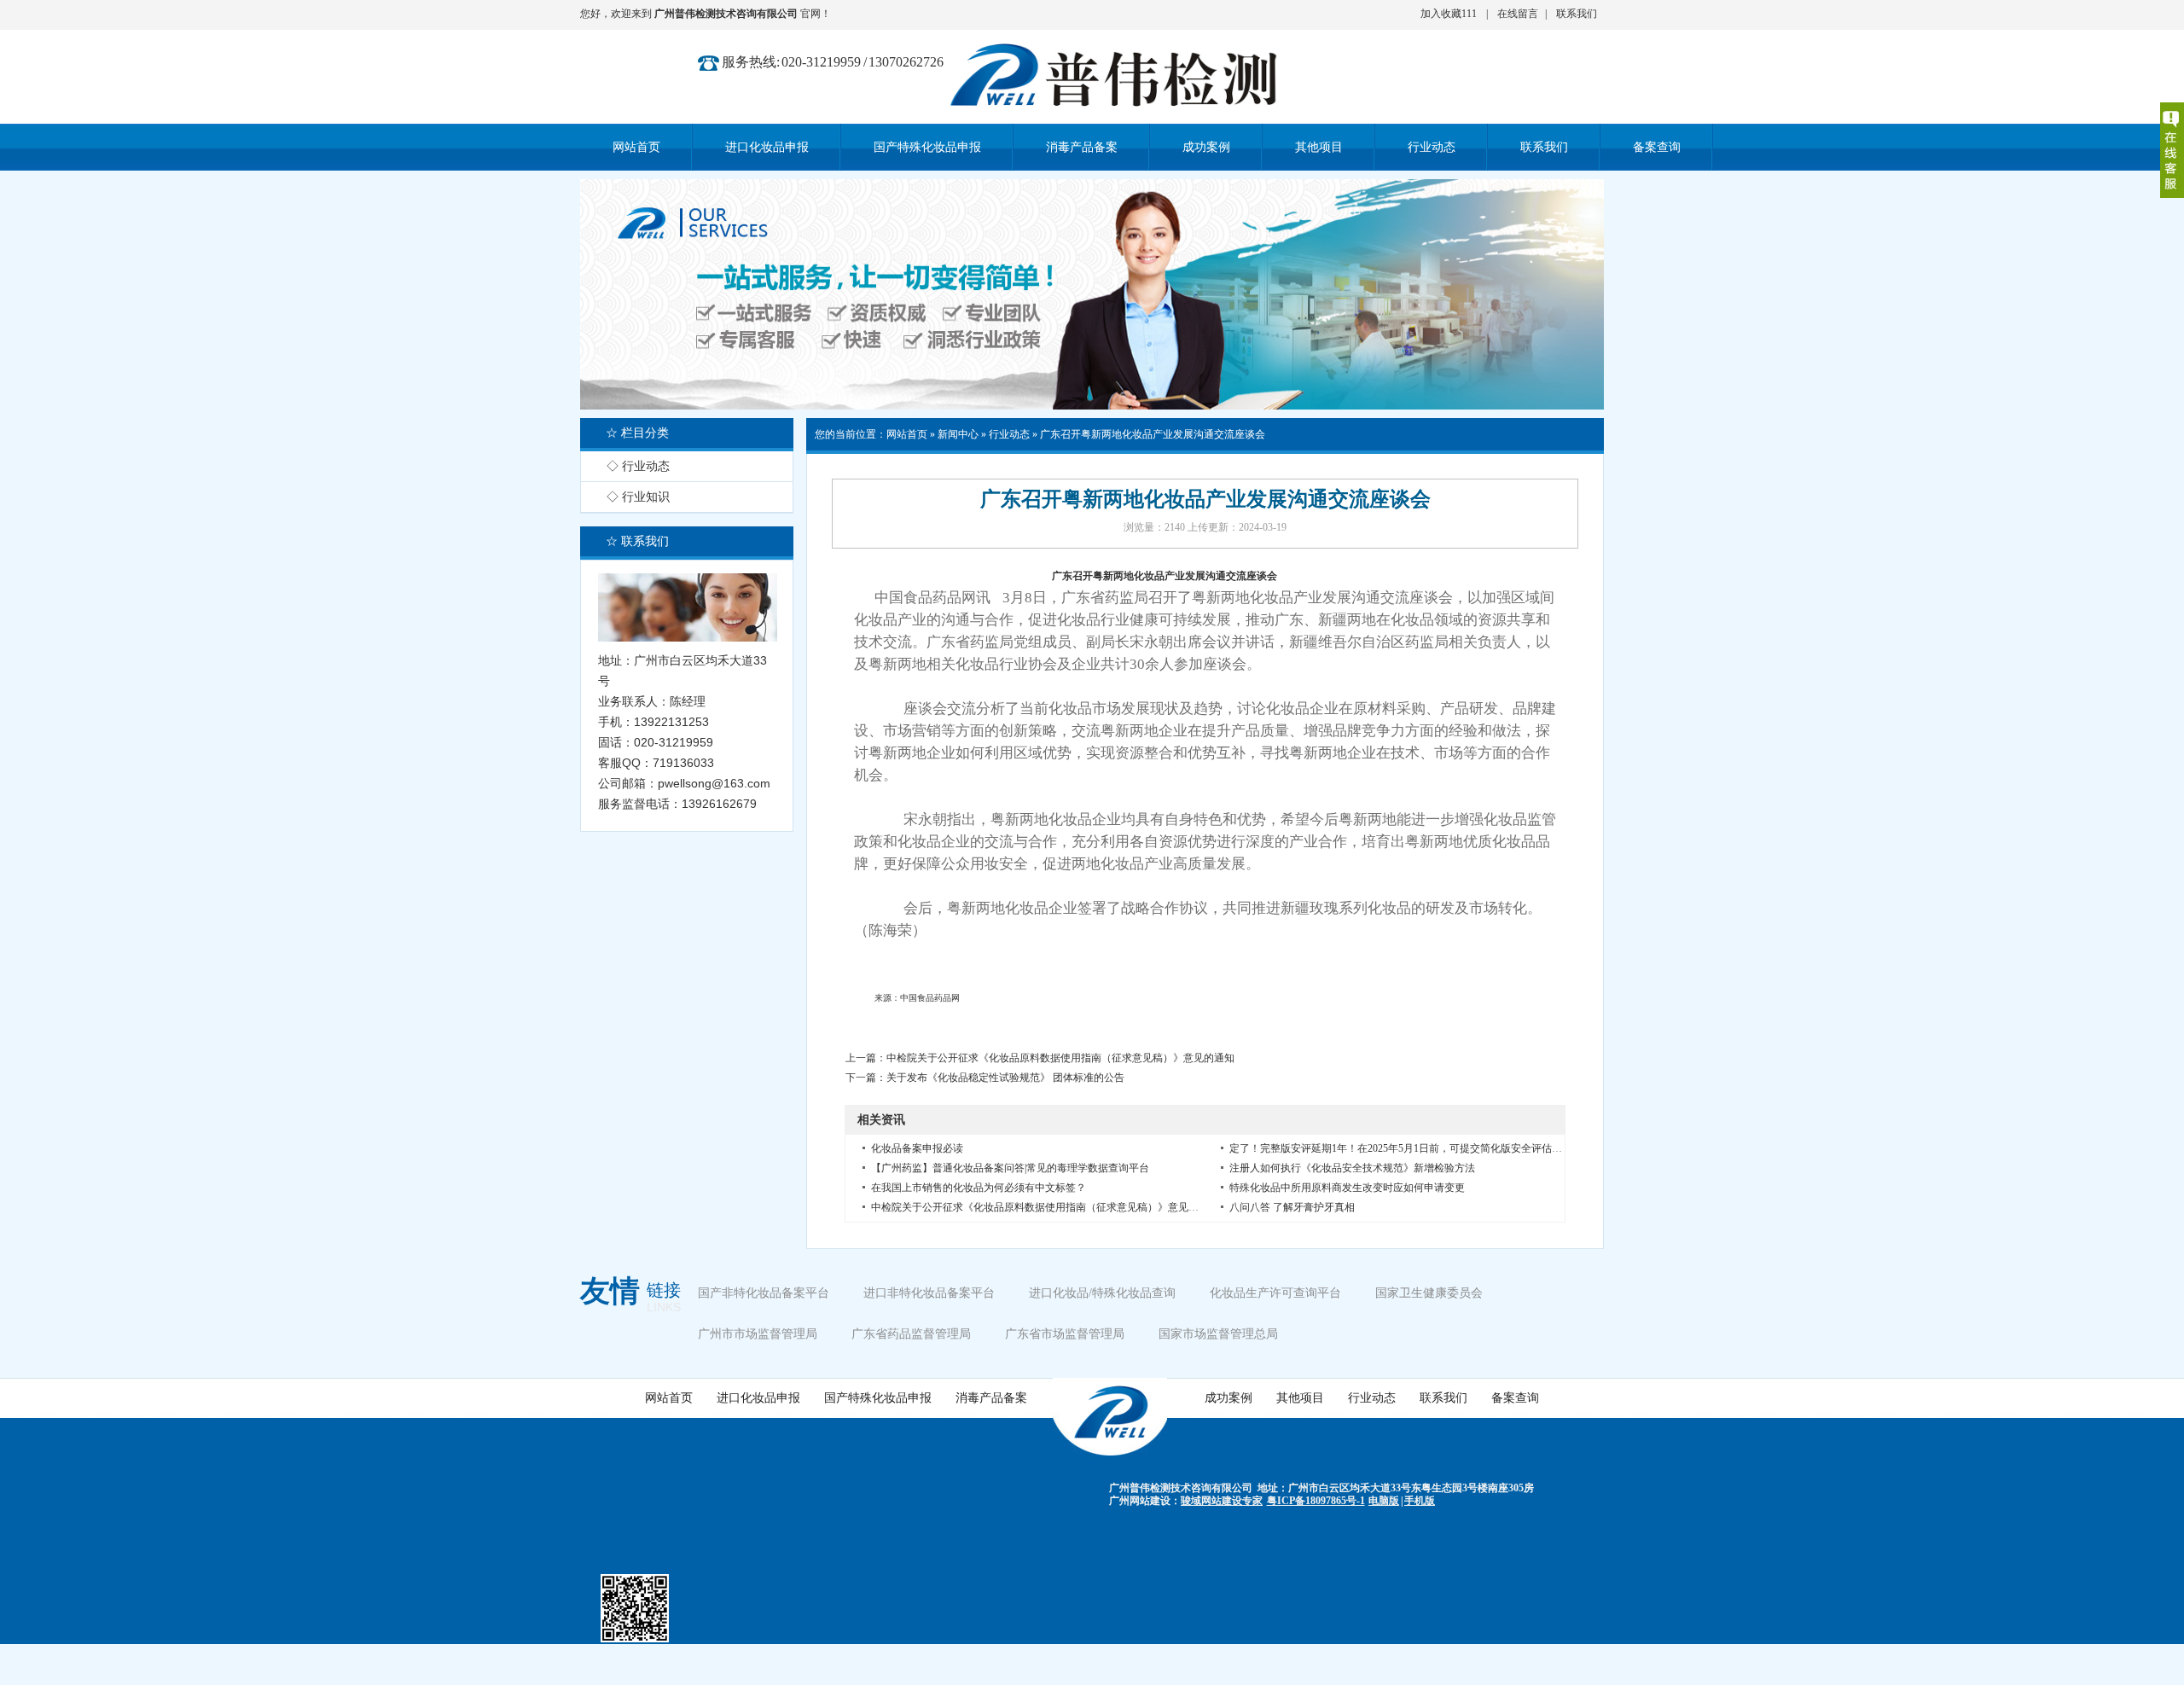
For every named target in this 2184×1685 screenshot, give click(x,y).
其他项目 (1300, 1398)
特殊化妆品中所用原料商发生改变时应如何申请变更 (1347, 1188)
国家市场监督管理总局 (1218, 1334)
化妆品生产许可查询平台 (1275, 1293)
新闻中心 (958, 434)
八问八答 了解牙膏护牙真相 (1292, 1207)
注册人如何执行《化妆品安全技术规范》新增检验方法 (1352, 1168)
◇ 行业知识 (638, 497)
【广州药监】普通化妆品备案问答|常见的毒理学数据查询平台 (1010, 1168)
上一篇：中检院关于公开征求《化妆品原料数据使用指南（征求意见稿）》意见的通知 (1040, 1058)
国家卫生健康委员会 (1429, 1293)
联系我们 (1577, 14)
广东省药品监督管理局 (911, 1334)
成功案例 (1228, 1398)
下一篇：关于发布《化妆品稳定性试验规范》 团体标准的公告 (985, 1078)
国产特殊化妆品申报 (878, 1398)
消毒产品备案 (991, 1398)
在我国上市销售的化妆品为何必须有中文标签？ (979, 1188)
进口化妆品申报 (758, 1398)
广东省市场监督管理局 (1065, 1334)
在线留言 (1518, 14)
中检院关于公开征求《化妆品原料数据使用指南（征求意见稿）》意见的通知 (1045, 1207)
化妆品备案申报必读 (917, 1148)
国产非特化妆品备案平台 (764, 1293)
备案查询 (1515, 1398)
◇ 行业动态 (638, 466)
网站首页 (907, 434)
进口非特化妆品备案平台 (929, 1293)
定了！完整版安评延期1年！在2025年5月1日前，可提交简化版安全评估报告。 (1406, 1148)
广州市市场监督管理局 (758, 1334)
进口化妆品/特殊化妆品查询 (1102, 1293)
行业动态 (1009, 434)
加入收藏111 (1449, 14)
